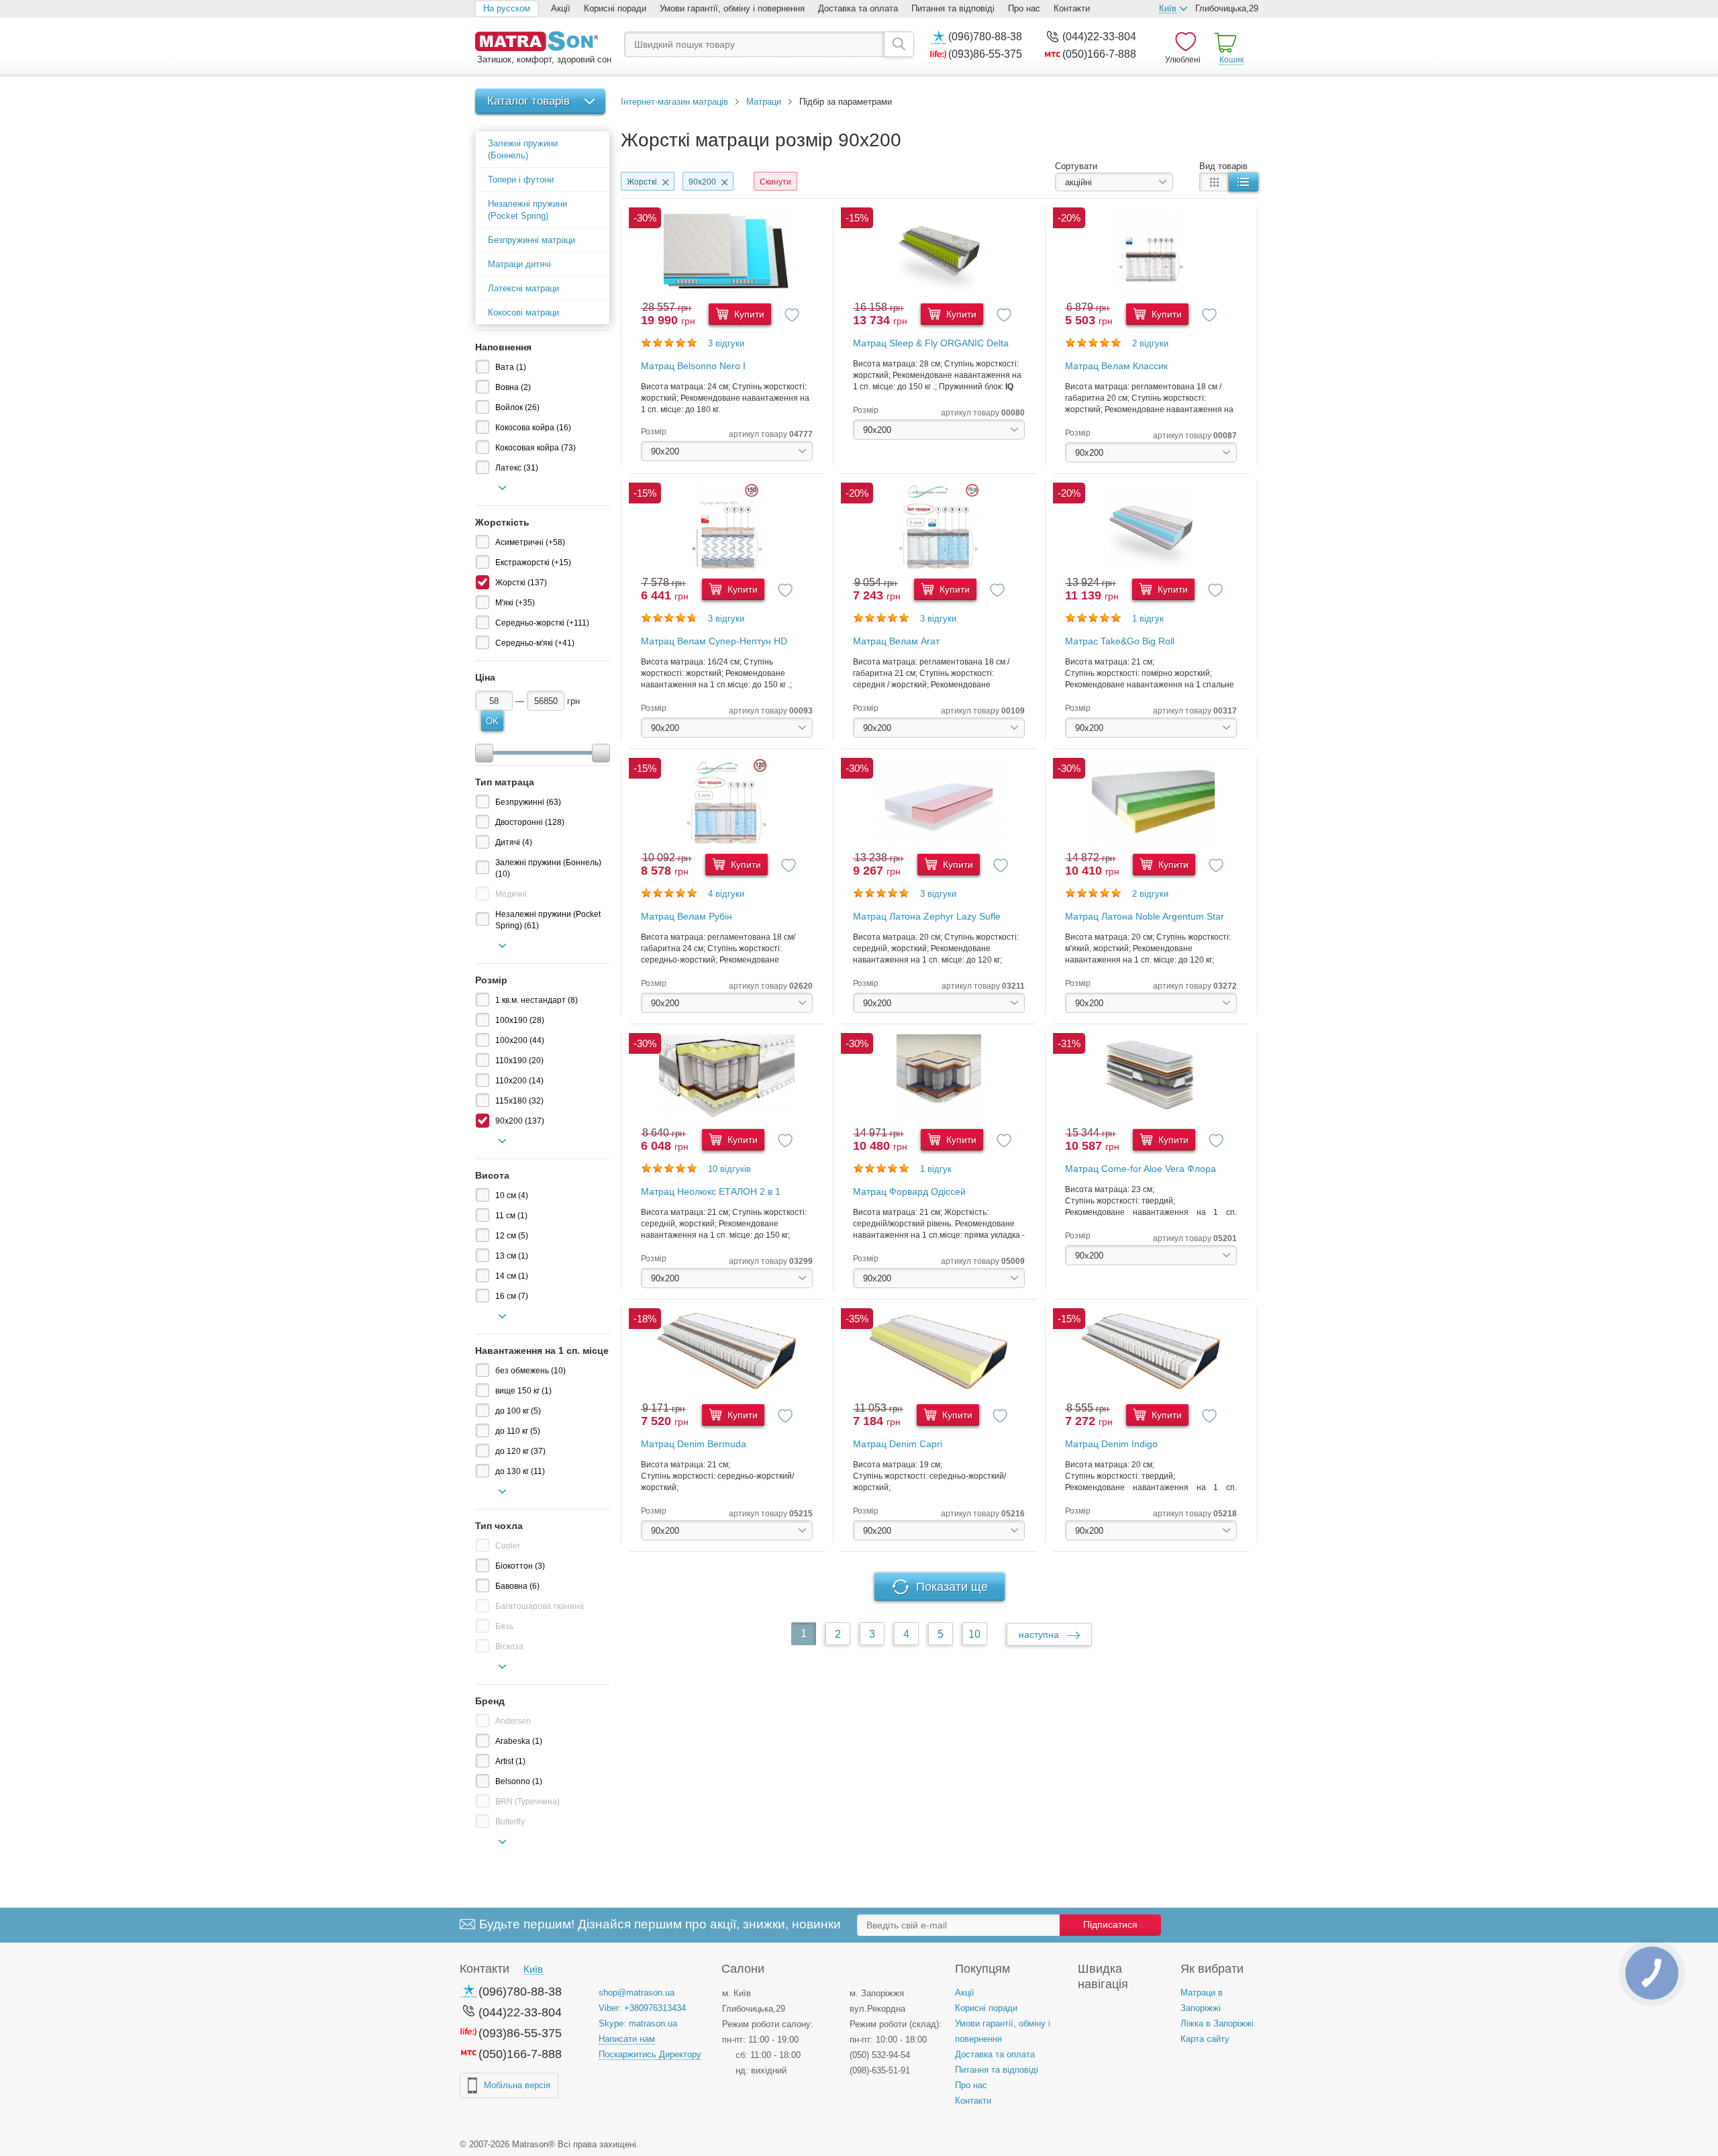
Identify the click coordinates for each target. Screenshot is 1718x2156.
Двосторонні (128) (530, 822)
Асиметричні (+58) (530, 542)
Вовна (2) (513, 387)
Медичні (511, 894)
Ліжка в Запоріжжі (1217, 2023)
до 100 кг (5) (518, 1411)
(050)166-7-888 (1099, 54)
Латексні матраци (523, 288)
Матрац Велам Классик (1116, 366)
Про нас (1024, 8)
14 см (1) (512, 1276)
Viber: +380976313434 (642, 2008)
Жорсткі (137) (521, 583)
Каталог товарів (528, 101)
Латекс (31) (517, 468)
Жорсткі (642, 182)
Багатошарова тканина (540, 1606)
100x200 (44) (520, 1040)
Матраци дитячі (519, 264)
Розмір (654, 432)
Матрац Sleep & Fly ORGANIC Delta (931, 343)
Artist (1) (510, 1761)
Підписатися (1110, 1924)
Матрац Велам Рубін (687, 916)
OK (492, 721)
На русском (507, 8)
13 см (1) (512, 1256)
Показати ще (952, 1587)
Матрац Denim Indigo (1111, 1444)
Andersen (513, 1721)
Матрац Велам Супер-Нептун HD (714, 641)
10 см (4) (512, 1195)
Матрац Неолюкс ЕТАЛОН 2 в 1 (711, 1191)
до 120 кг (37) (520, 1451)
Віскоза (509, 1647)
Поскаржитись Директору (650, 2054)
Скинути (775, 182)
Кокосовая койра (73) (536, 448)
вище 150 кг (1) (523, 1391)
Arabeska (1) (519, 1741)
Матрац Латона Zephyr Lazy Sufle (927, 916)
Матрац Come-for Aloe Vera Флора (1141, 1169)
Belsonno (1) (519, 1781)
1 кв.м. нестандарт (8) (537, 1000)
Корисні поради (615, 8)
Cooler (508, 1546)
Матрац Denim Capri (898, 1444)
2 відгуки (1150, 343)
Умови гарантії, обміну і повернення (732, 8)
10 (974, 1634)
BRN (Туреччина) (527, 1802)
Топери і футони (521, 180)
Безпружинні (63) (528, 802)
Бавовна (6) (517, 1586)
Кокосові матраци (523, 312)
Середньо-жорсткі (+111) (542, 623)
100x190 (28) (520, 1020)
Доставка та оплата (858, 8)
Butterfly (510, 1822)
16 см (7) (512, 1296)
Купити (748, 314)
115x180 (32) (519, 1101)
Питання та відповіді (953, 8)
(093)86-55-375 (985, 54)
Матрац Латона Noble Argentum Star (1145, 916)
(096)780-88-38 (985, 37)
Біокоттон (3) (520, 1566)
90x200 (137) (520, 1121)
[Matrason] (543, 43)
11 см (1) (511, 1216)
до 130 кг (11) (520, 1471)
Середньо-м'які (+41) (535, 643)
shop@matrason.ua (637, 1993)
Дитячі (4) (514, 842)
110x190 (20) (519, 1061)
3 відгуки (726, 343)
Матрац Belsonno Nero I (693, 366)
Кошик (1231, 60)
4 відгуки (726, 894)
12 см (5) (512, 1236)
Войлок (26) (517, 407)
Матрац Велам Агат (896, 641)
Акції (561, 8)
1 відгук (1148, 619)
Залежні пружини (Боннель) (523, 149)
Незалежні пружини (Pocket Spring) (527, 210)
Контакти (1072, 8)
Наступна (1040, 1634)
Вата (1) (511, 367)
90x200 (702, 182)
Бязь (504, 1626)
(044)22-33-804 (1099, 37)
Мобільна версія (517, 2085)
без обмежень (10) (530, 1371)
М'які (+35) (515, 603)
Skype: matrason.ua (638, 2023)
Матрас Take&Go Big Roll (1120, 641)
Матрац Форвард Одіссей (909, 1191)
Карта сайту (1205, 2039)
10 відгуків (729, 1169)
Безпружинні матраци (532, 240)
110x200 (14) (519, 1081)
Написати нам (627, 2039)
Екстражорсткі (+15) (533, 562)
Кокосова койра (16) (533, 428)
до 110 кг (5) (518, 1431)
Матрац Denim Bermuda (694, 1444)
